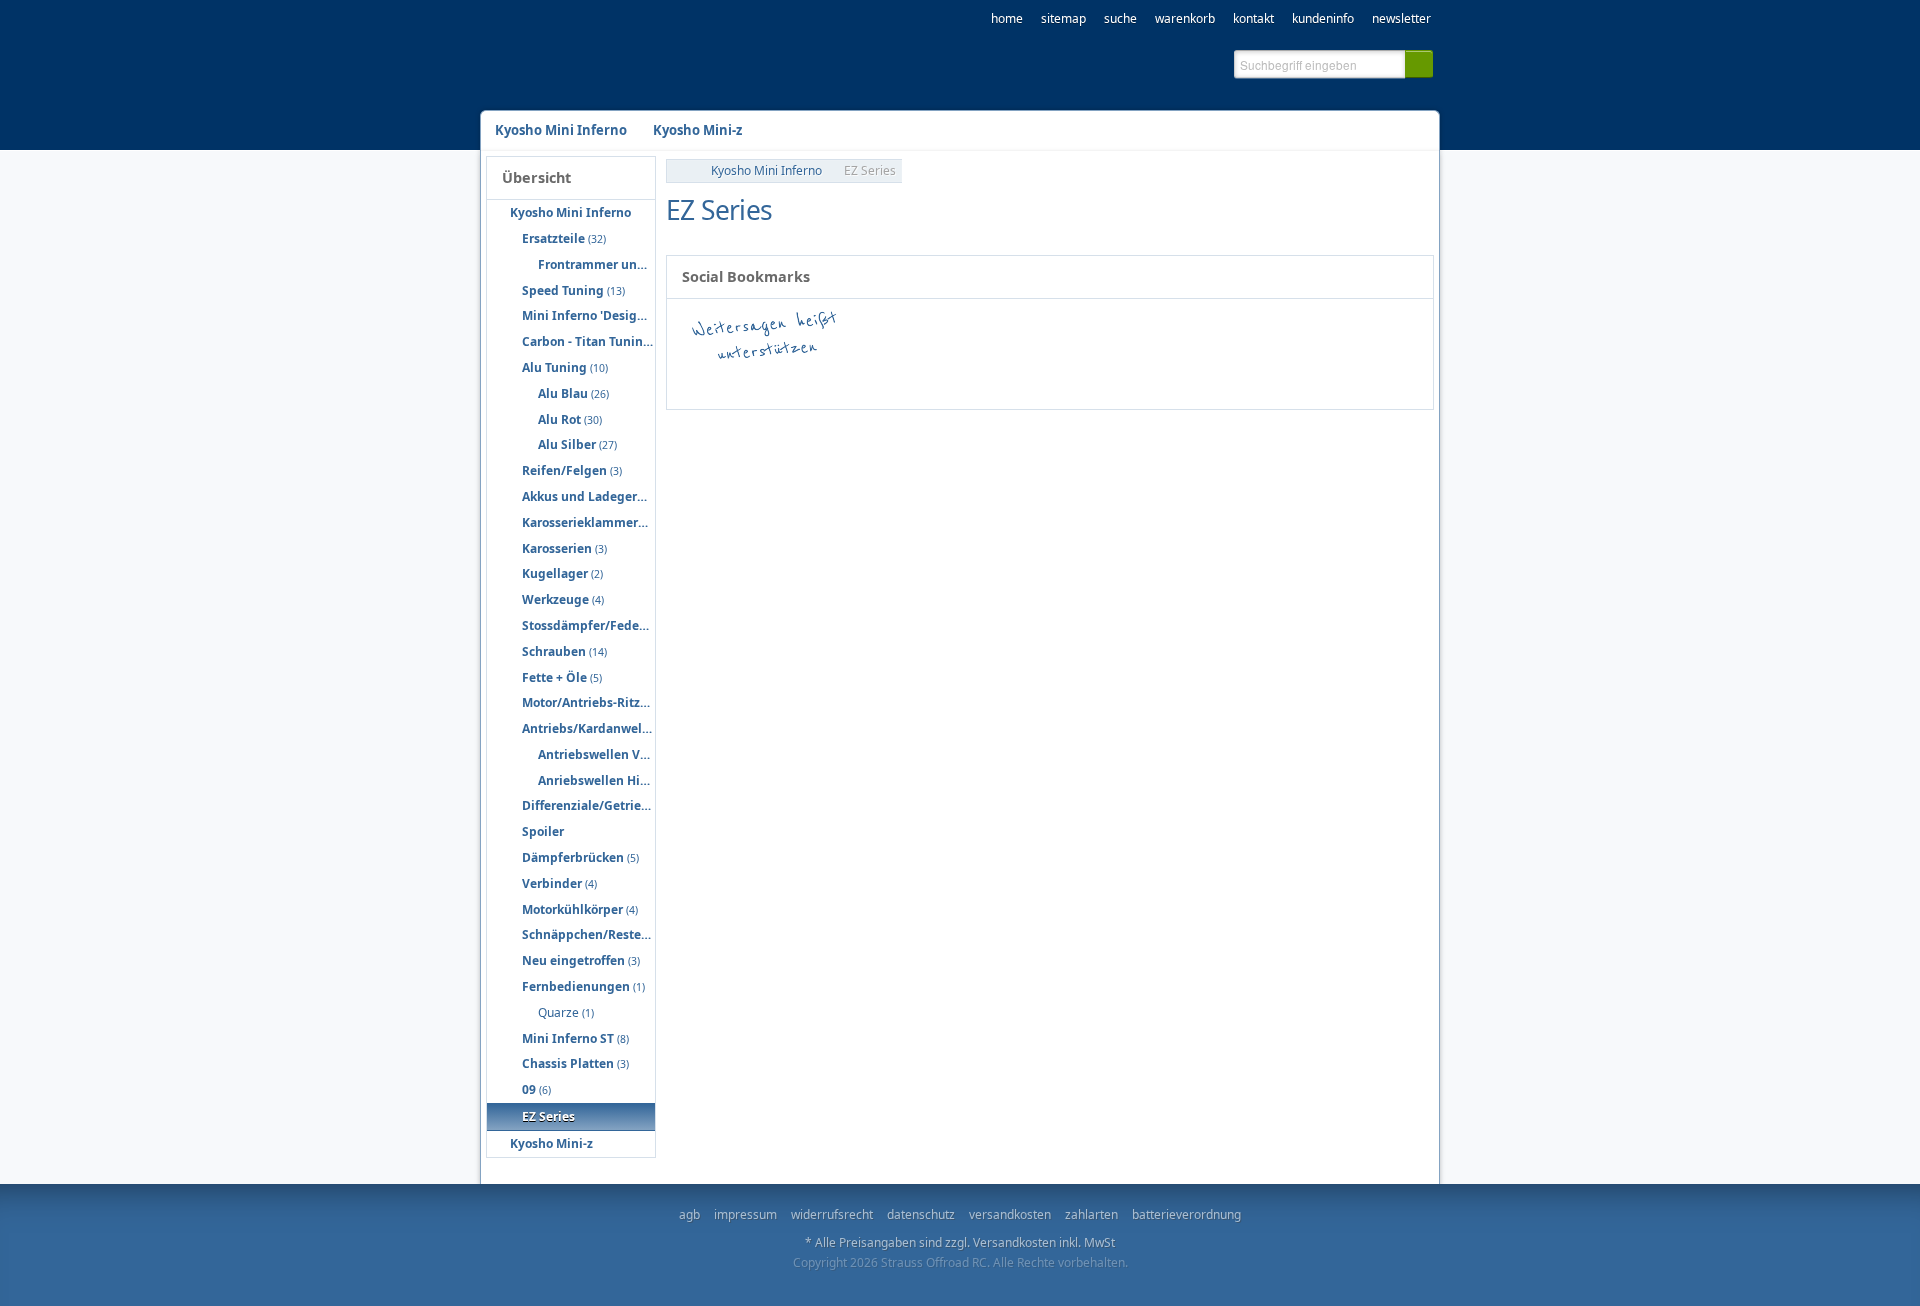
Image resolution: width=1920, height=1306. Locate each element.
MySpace (1272, 381)
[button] (1419, 64)
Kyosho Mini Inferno (766, 170)
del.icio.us (852, 381)
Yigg (1392, 381)
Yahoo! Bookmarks (1152, 381)
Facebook (732, 381)
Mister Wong (1212, 381)
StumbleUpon (972, 381)
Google (792, 381)
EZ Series (870, 170)
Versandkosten (1014, 1242)
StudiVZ (1032, 381)
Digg (1092, 381)
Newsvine (1332, 381)
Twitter (912, 381)
